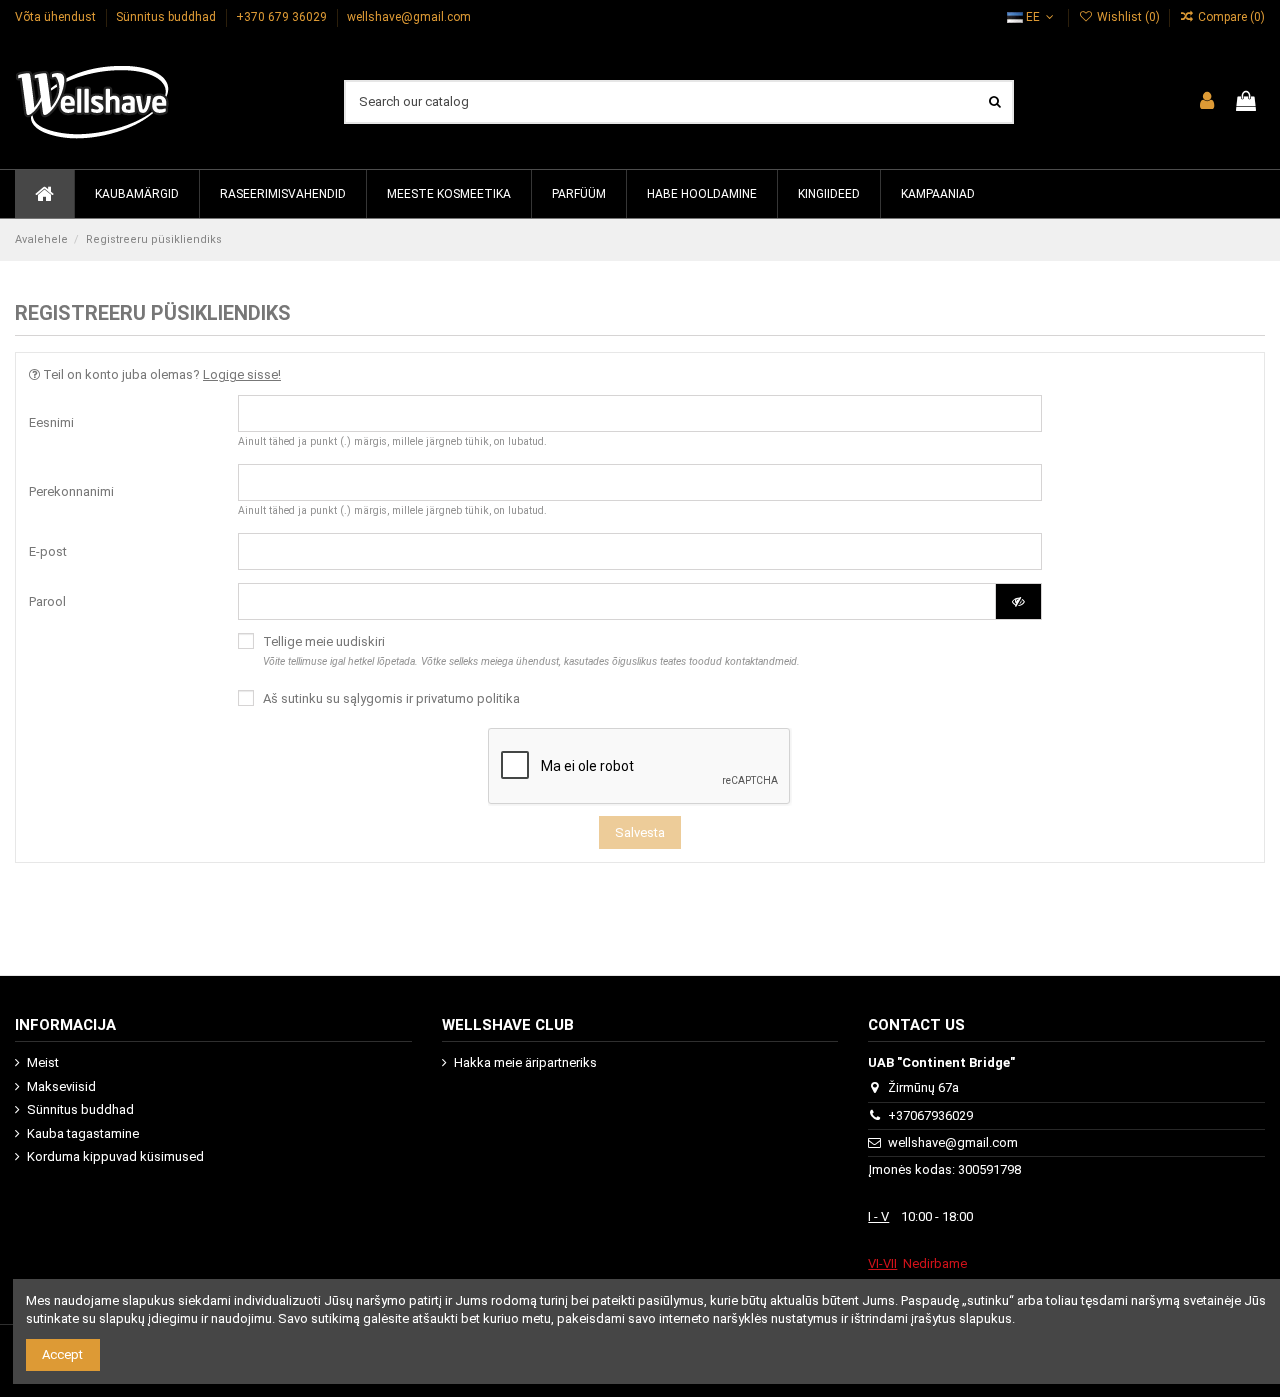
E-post (48, 551)
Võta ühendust (57, 17)
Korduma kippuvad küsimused (115, 1156)
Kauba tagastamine (83, 1133)
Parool (47, 601)
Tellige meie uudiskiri (531, 650)
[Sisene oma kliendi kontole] (1207, 102)
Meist (43, 1062)
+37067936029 (930, 1115)
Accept (62, 1354)
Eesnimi (51, 422)
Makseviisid (61, 1086)
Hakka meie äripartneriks (525, 1062)
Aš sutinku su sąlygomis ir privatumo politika (391, 698)
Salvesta (640, 832)
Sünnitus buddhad (167, 17)
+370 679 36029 (283, 17)
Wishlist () (1128, 17)
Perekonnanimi (71, 491)
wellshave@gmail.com (409, 17)
